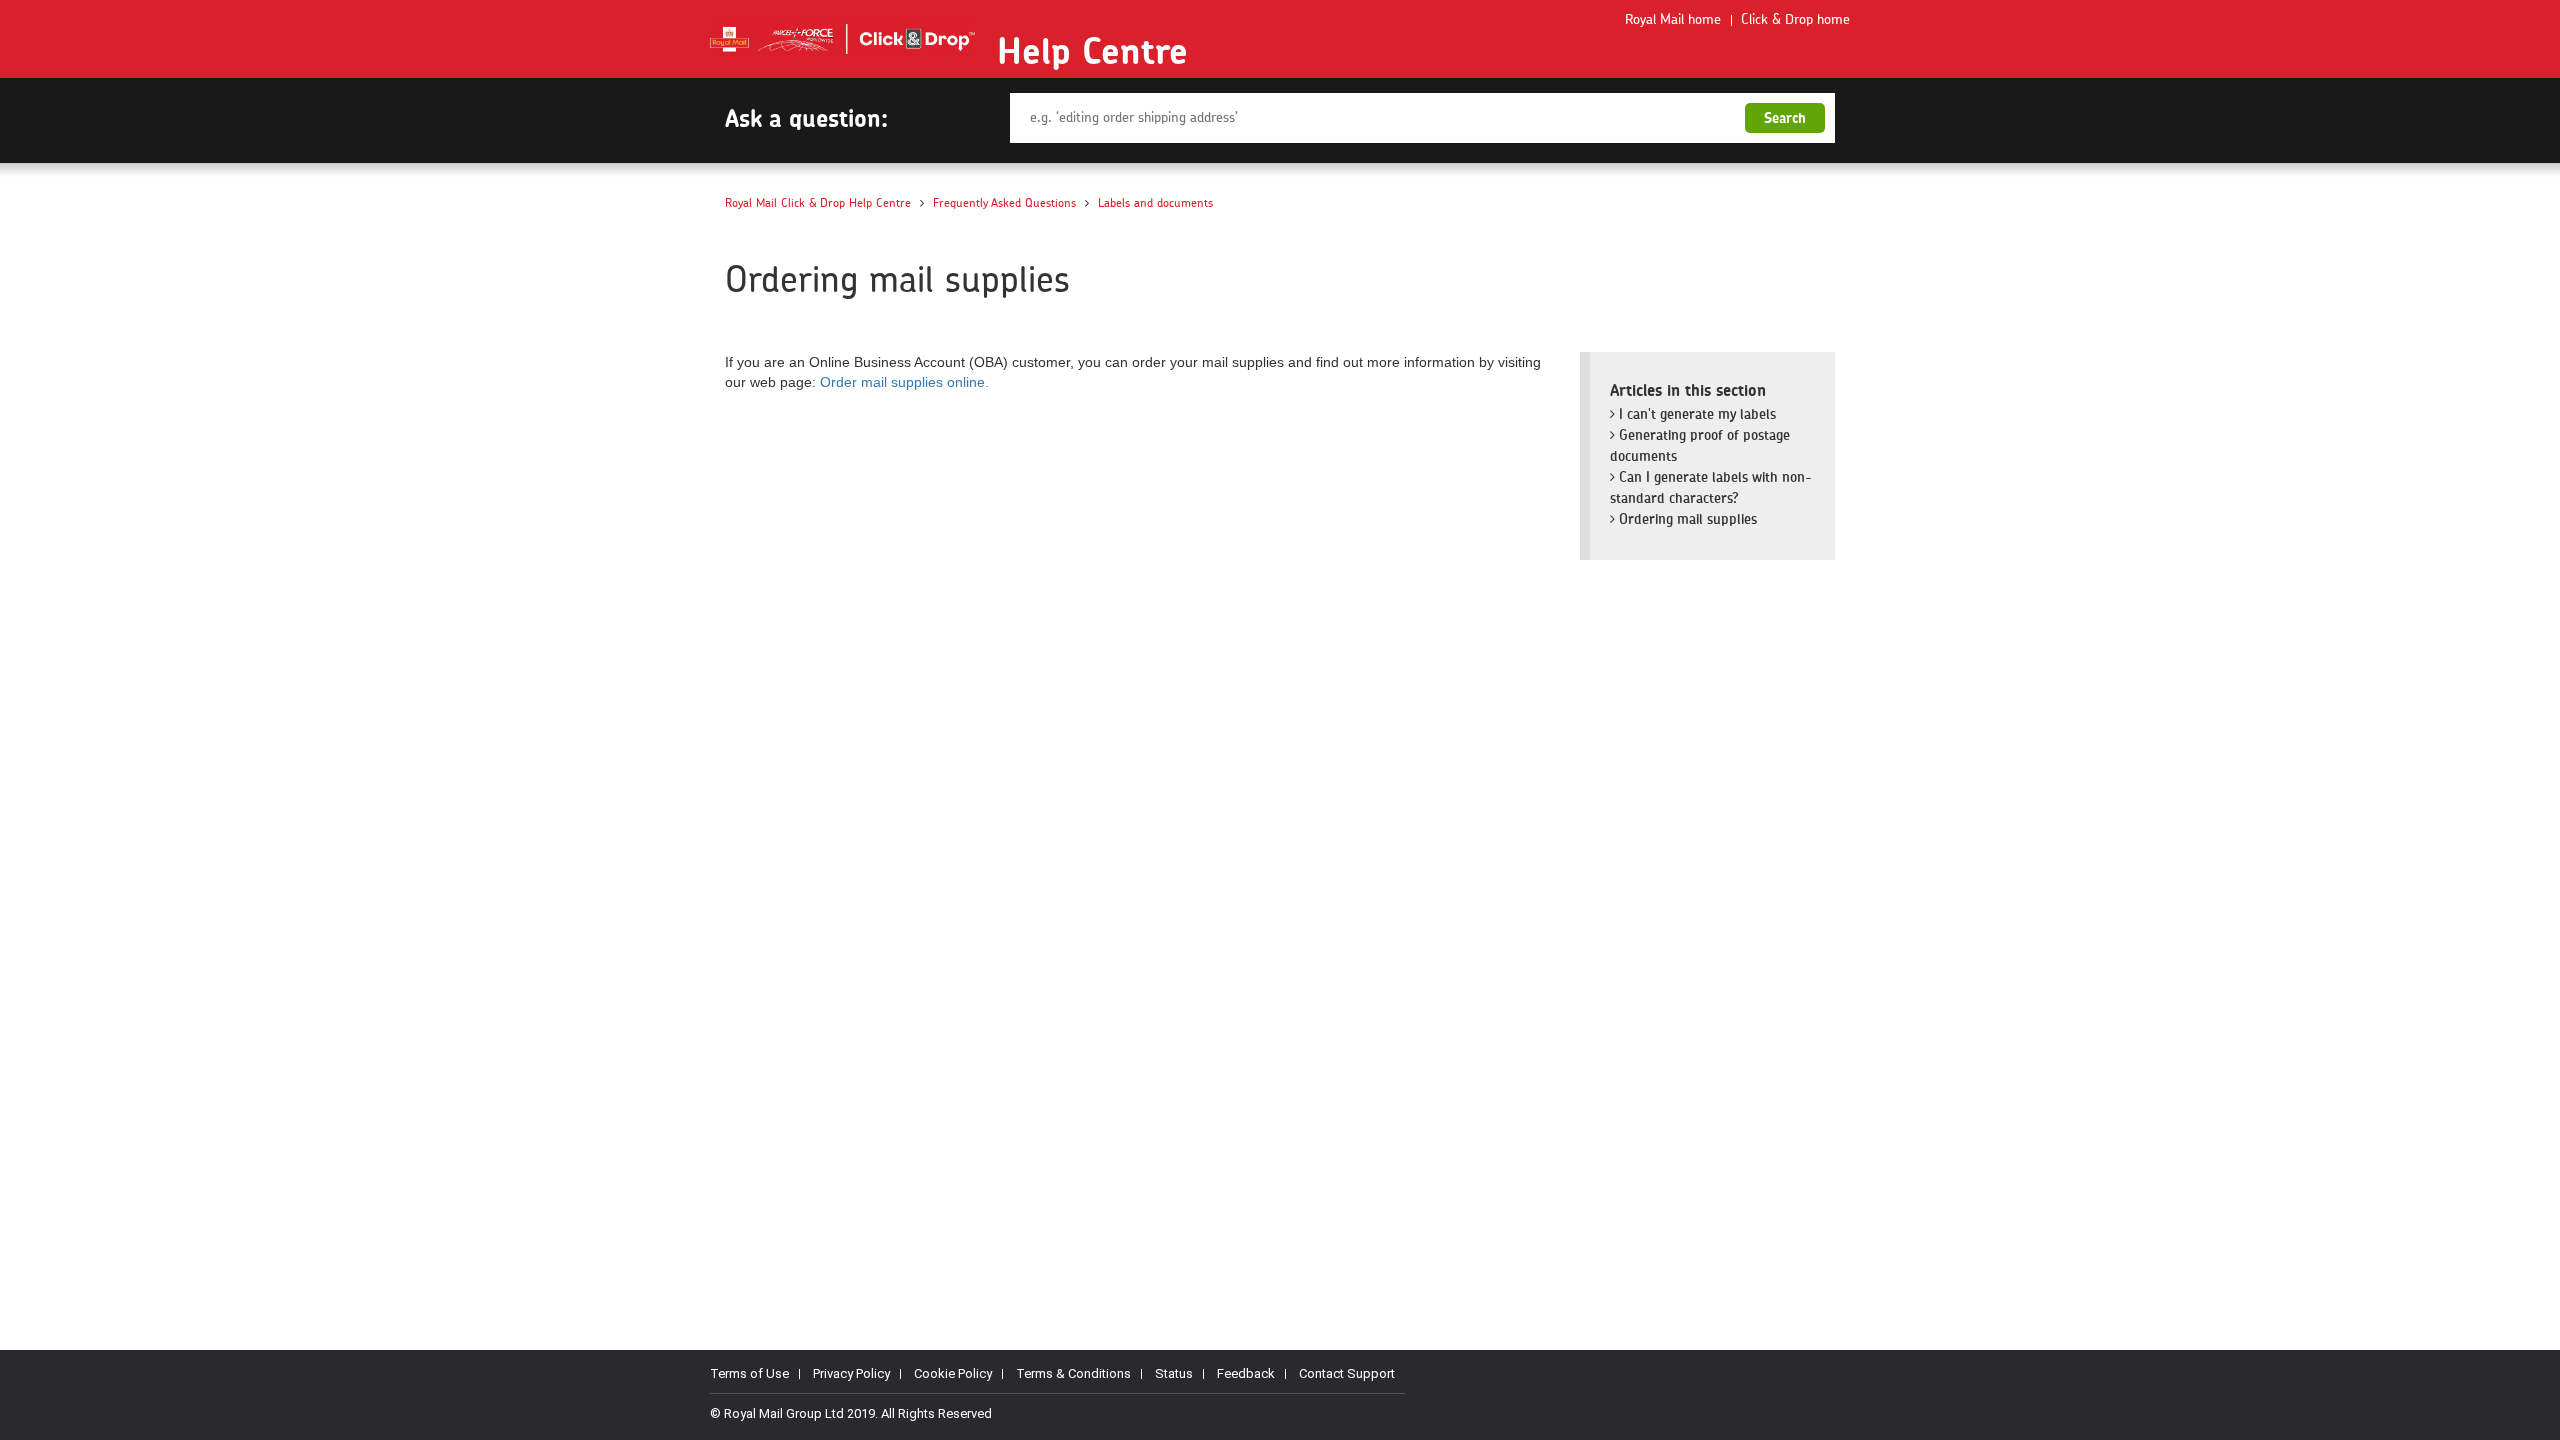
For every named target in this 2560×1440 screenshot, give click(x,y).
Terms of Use (749, 1373)
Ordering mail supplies (1686, 519)
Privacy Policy (851, 1373)
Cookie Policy (953, 1373)
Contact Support (1347, 1373)
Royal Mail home (1673, 20)
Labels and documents (1155, 203)
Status (1174, 1373)
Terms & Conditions (1073, 1373)
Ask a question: (806, 118)
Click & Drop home (1795, 20)
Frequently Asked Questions (1004, 203)
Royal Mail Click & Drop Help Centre (818, 203)
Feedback (1246, 1373)
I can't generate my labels (1695, 414)
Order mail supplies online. (904, 382)
